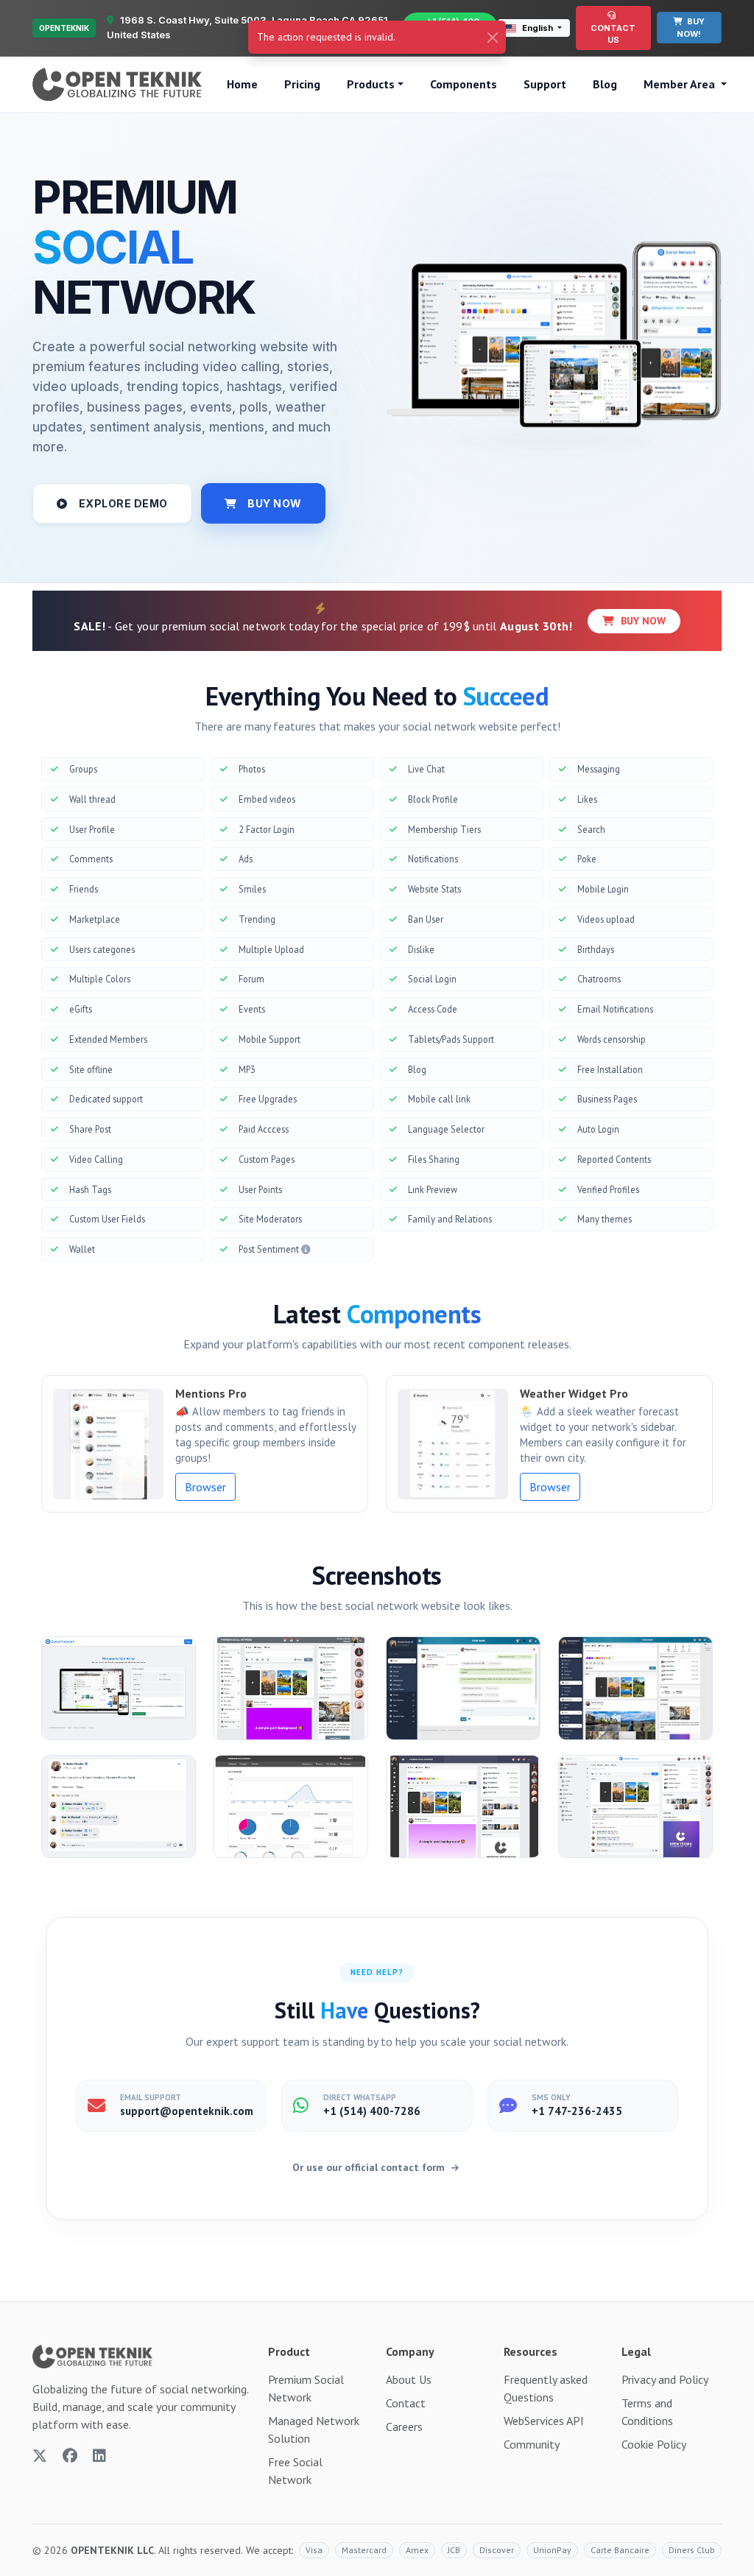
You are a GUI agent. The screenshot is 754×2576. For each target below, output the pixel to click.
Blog (605, 84)
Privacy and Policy (665, 2379)
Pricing (302, 84)
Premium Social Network (306, 2388)
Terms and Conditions (647, 2412)
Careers (404, 2427)
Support (545, 84)
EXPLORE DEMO (123, 503)
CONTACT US (613, 34)
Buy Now (642, 621)
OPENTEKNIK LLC (112, 2550)
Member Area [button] (681, 84)
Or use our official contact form (370, 2167)
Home (242, 84)
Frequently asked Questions (546, 2388)
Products (371, 84)
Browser (205, 1487)
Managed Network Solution (314, 2429)
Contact (406, 2403)
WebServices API (544, 2421)
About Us (409, 2379)
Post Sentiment (270, 1249)
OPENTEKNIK (64, 28)
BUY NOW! (691, 28)
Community (532, 2444)
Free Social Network (295, 2471)
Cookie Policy (654, 2444)
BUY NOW (275, 503)
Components (464, 84)
